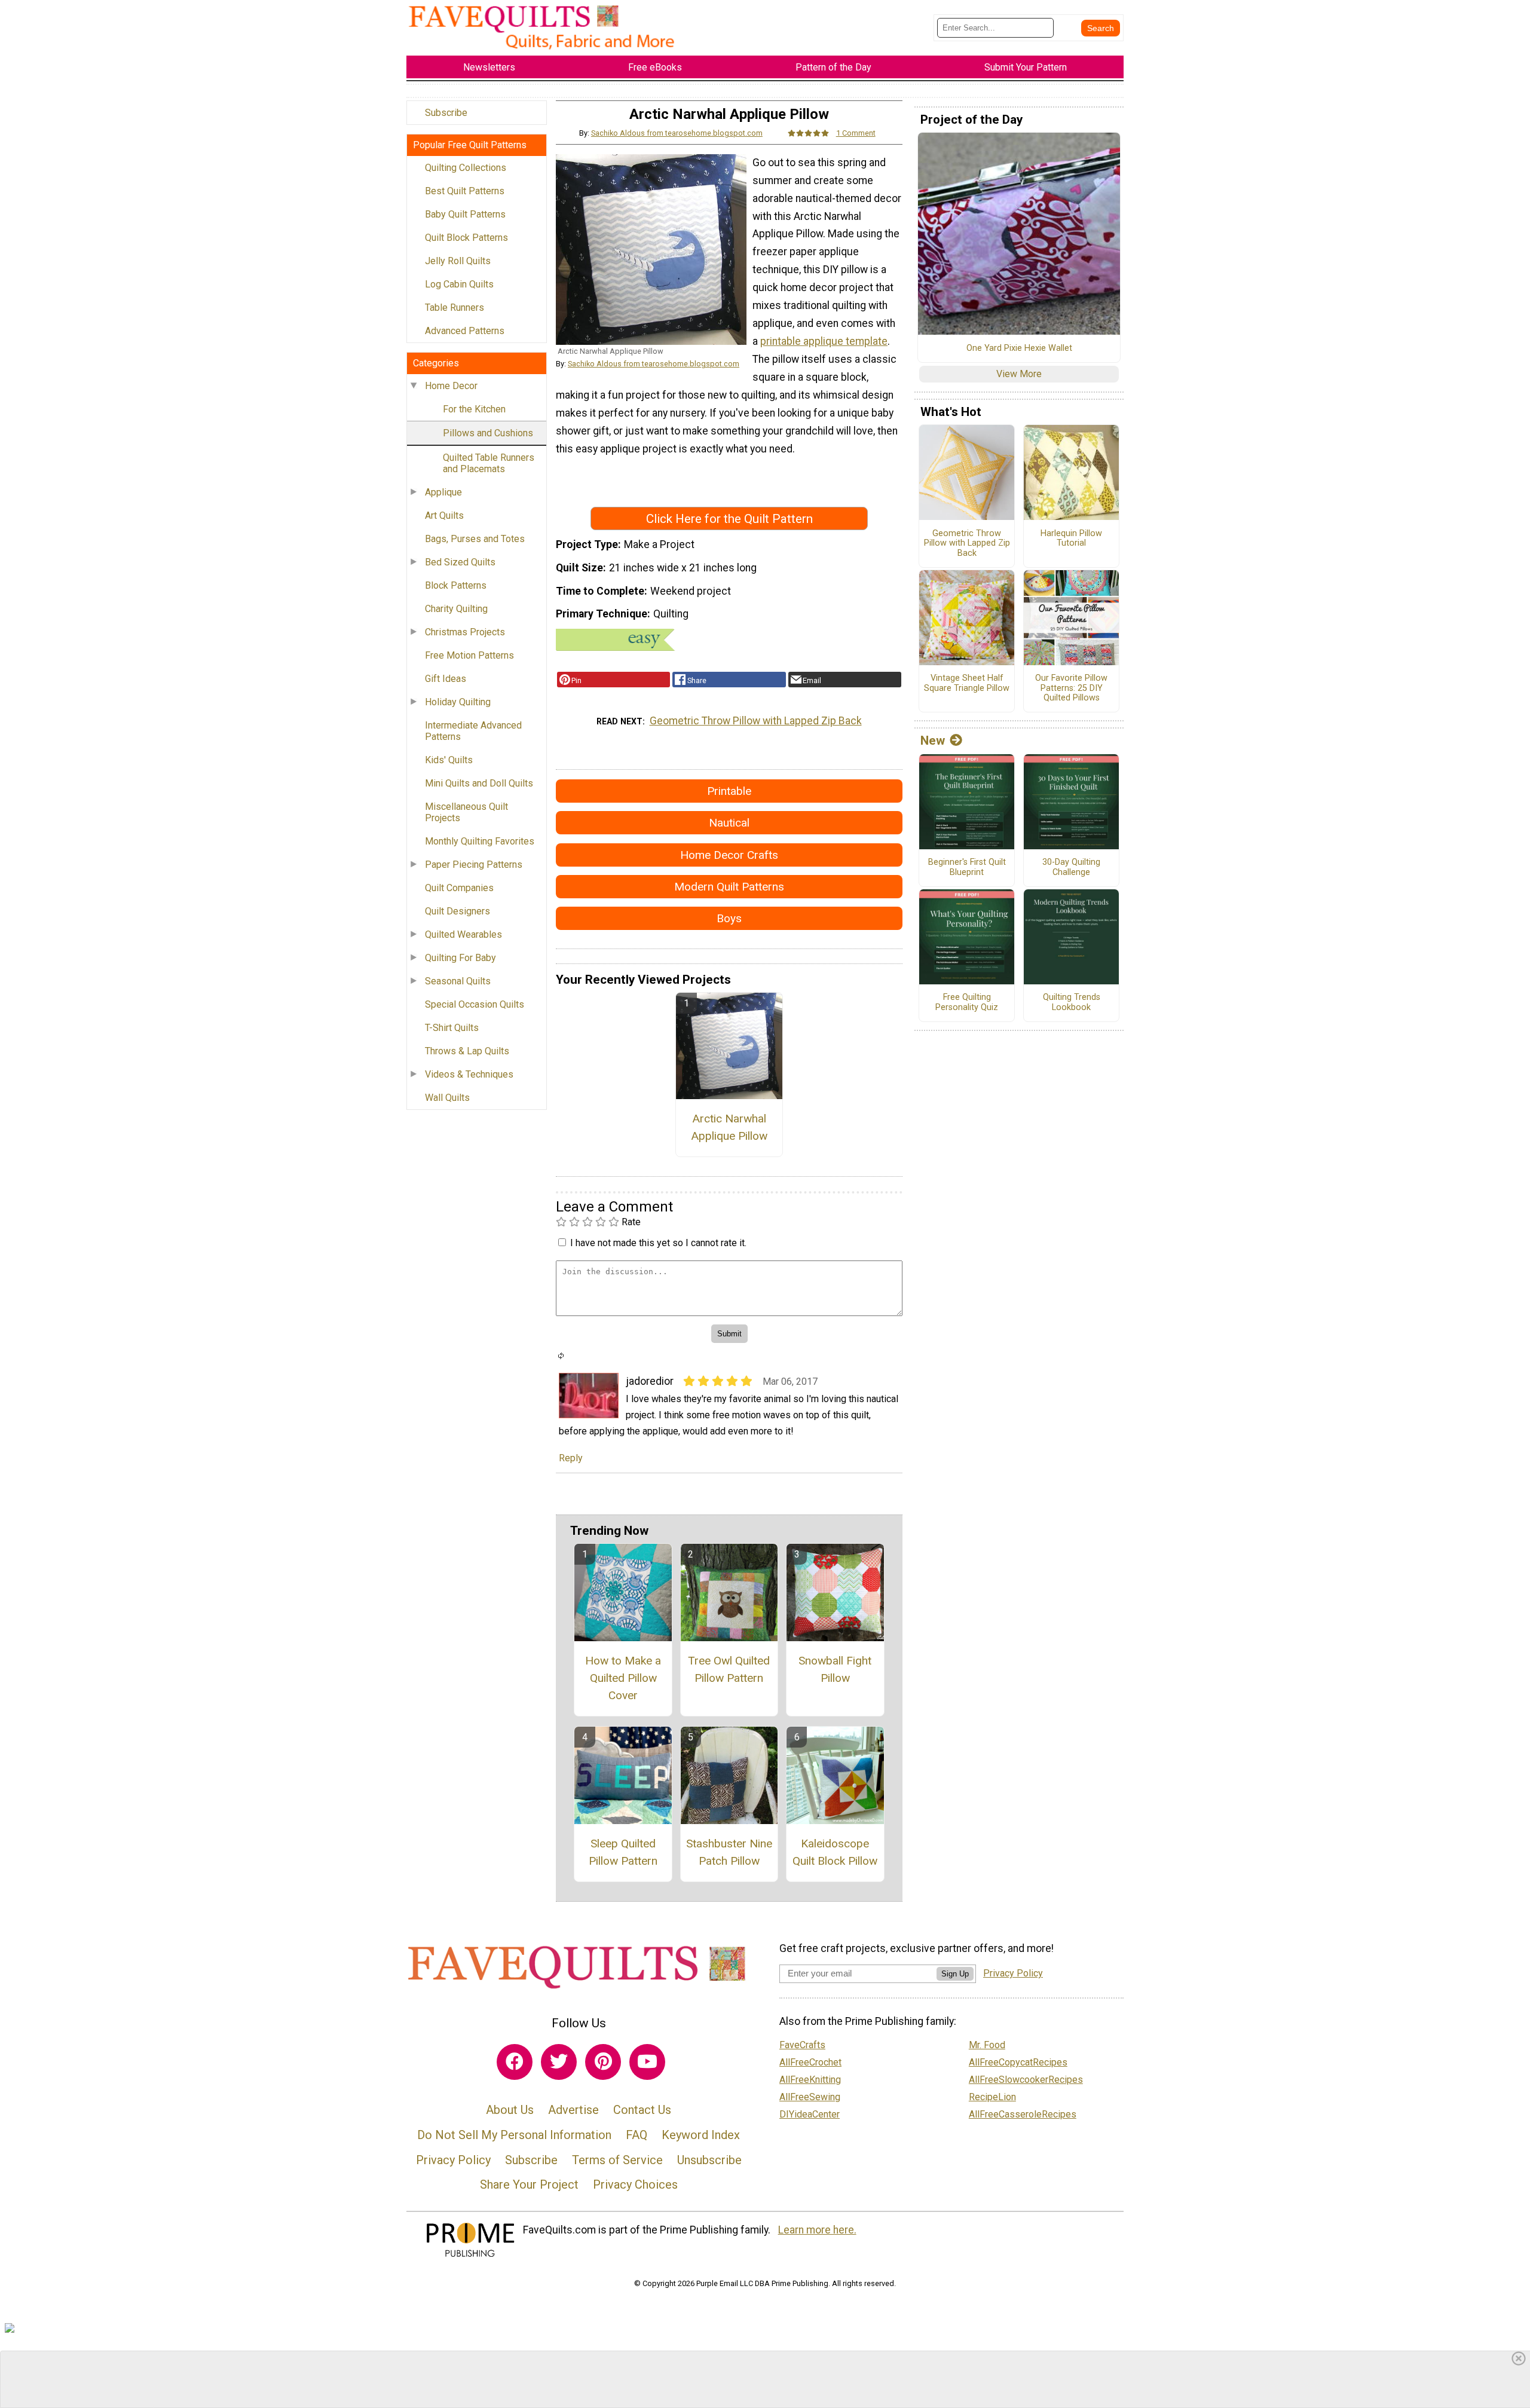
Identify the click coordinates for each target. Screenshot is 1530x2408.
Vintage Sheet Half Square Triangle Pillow (967, 683)
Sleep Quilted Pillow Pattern (623, 1852)
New (933, 741)
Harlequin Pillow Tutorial (1071, 539)
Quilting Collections (466, 168)
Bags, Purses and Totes (475, 539)
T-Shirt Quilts (452, 1028)
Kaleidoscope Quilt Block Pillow (835, 1852)
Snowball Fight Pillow (835, 1669)
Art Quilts (444, 515)
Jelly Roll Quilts (458, 261)
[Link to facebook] (515, 2062)
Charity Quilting (456, 609)
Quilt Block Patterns (466, 238)
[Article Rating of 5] (809, 133)
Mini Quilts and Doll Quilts (479, 783)
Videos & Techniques (469, 1074)
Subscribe (446, 113)
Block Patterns (456, 585)
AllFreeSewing (810, 2097)
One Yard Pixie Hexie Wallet (1019, 348)
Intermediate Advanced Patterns (473, 731)
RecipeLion (992, 2097)
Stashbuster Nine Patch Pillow (729, 1852)
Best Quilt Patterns (465, 191)
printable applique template (824, 341)
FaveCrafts (802, 2045)
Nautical (729, 823)
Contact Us (642, 2110)
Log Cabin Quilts (459, 284)
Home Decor (451, 386)
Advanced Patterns (465, 331)
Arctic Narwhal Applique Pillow (729, 1127)
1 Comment (856, 133)
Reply (571, 1458)
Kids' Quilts (449, 760)
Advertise (573, 2110)
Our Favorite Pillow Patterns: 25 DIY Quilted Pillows (1071, 688)
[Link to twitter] (559, 2062)
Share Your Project (529, 2184)
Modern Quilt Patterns (729, 887)
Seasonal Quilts (458, 981)
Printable (729, 791)
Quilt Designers (458, 911)
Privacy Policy (453, 2160)
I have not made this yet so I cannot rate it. (658, 1243)
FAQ (637, 2135)
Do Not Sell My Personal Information (514, 2135)
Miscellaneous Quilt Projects (466, 812)
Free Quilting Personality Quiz (967, 1003)
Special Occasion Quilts (475, 1004)
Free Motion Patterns (469, 655)
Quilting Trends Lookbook (1072, 1003)
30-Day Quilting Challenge (1071, 868)
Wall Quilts (447, 1098)
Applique (443, 492)
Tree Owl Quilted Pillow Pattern (729, 1669)
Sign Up (955, 1974)
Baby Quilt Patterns (465, 214)
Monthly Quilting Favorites (480, 841)
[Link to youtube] (647, 2062)
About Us (510, 2110)
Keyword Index (701, 2135)
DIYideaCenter (810, 2114)
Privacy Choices (635, 2184)
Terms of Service (617, 2160)
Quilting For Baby (460, 958)
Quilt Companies (459, 888)
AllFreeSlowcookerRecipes (1026, 2080)
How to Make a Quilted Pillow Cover (623, 1678)
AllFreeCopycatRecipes (1018, 2062)
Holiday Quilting (458, 702)
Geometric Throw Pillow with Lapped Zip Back (756, 721)
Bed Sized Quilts (460, 562)
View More (1019, 374)
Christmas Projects (465, 632)
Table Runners (455, 307)
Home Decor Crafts (729, 855)
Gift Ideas (446, 679)
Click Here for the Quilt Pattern (729, 519)
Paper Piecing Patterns (474, 865)
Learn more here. (817, 2230)
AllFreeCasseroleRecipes (1023, 2114)
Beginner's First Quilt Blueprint (967, 868)
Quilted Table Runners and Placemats (489, 463)
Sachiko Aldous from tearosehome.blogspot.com (677, 133)
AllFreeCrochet (810, 2062)
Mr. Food (987, 2045)
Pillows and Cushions (488, 433)
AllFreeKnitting (810, 2080)
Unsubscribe (709, 2160)
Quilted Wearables (463, 934)
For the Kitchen (474, 409)
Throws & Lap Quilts (467, 1051)
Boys (729, 918)
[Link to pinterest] (603, 2062)
